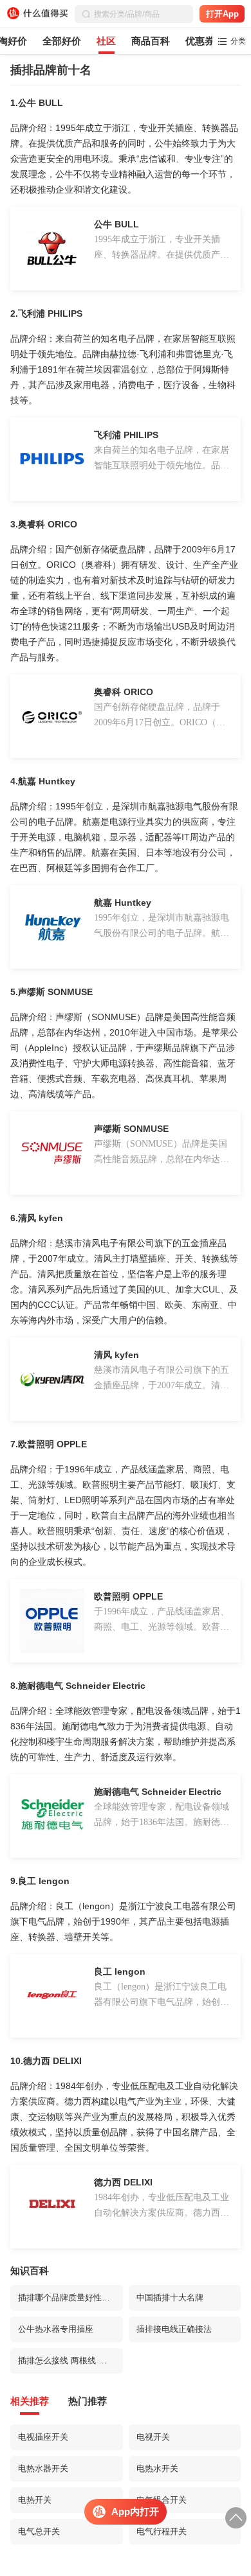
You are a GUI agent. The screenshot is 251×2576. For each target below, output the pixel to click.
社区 (106, 41)
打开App (222, 14)
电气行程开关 (162, 2531)
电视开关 (153, 2437)
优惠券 (200, 41)
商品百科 (151, 41)
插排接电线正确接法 (174, 2329)
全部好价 (62, 41)
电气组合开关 (162, 2500)
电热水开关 (157, 2468)
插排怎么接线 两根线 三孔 (67, 2360)
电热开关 (35, 2500)
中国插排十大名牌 (170, 2298)
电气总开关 (39, 2531)
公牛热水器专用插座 (56, 2329)
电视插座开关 (43, 2437)
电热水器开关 (43, 2468)
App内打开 (135, 2511)
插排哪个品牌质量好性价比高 (70, 2298)
